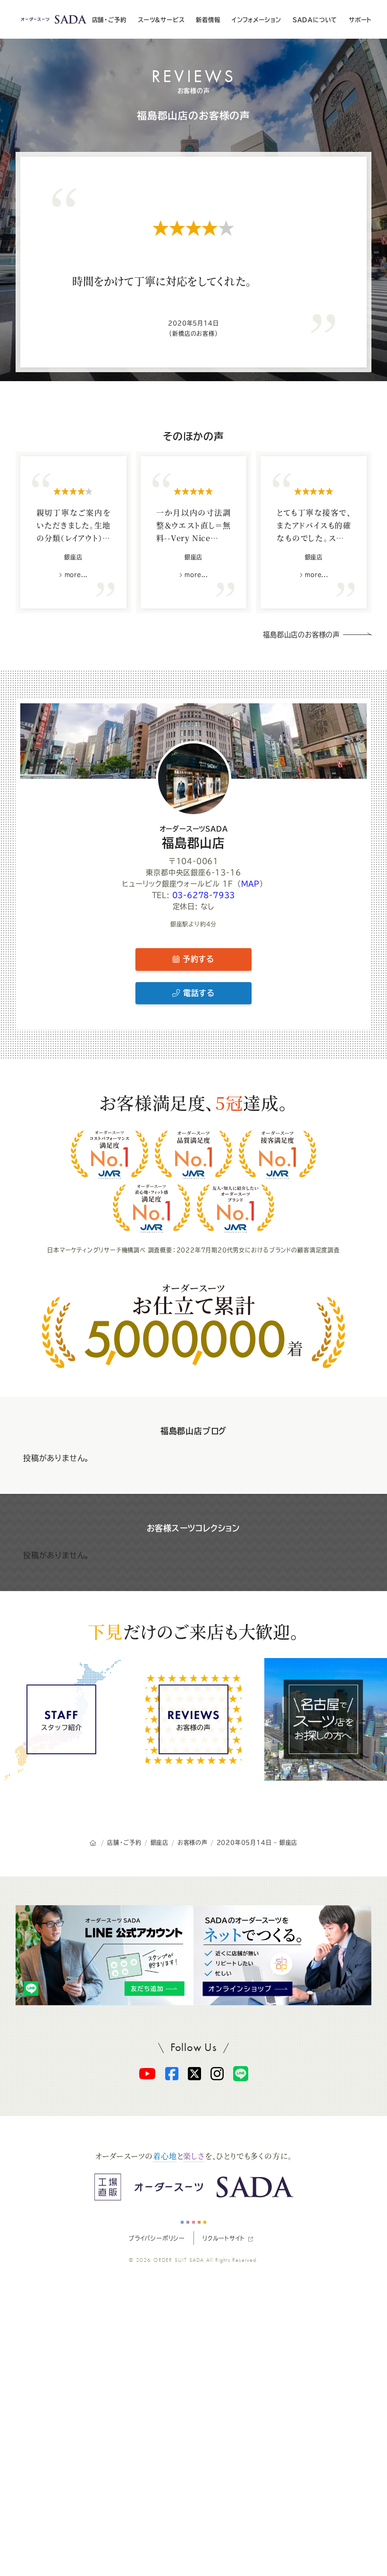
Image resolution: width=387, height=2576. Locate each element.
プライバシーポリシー (157, 2238)
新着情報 (208, 20)
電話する (197, 993)
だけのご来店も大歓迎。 (193, 1631)
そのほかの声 (193, 436)
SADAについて (315, 20)
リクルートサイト (223, 2238)
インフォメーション (256, 20)
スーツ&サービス (161, 20)
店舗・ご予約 (109, 20)
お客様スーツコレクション (194, 1528)
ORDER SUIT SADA (179, 2260)
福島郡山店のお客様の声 (193, 116)
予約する (197, 959)
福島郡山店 (194, 837)
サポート (360, 20)
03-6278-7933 (204, 895)
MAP (250, 884)
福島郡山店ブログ (193, 1431)
